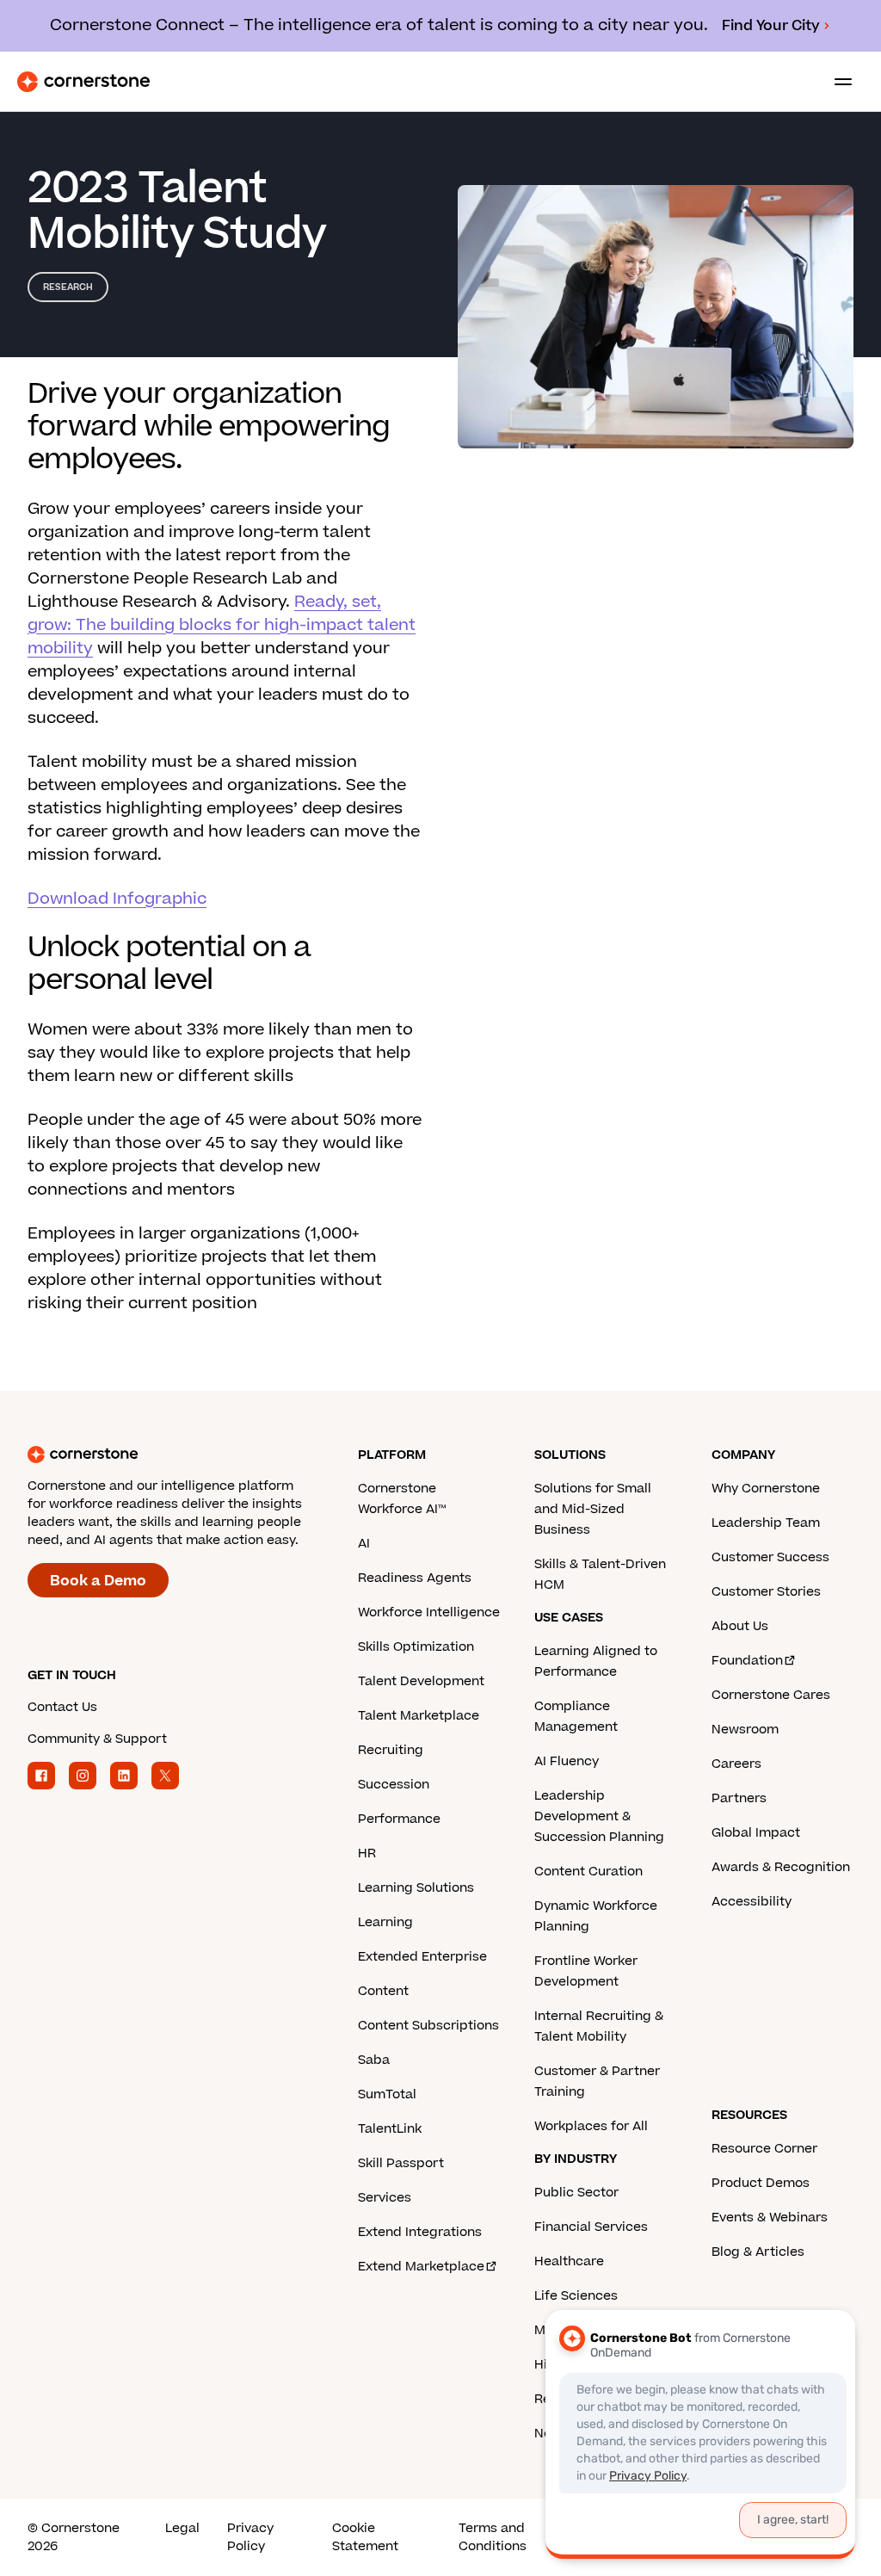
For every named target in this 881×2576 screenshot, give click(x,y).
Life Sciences (576, 2296)
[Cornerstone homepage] (193, 1455)
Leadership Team (766, 1523)
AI (364, 1544)
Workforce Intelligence (429, 1612)
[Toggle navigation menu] (836, 82)
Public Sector (576, 2193)
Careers (736, 1764)
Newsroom (745, 1730)
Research (68, 287)
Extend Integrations (420, 2232)
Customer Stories (766, 1592)
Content (383, 1991)
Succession (394, 1785)
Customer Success (770, 1557)
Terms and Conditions (493, 2537)
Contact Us (62, 1707)
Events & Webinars (770, 2218)
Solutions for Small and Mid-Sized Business (593, 1509)
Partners (739, 1798)
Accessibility (752, 1902)
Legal (182, 2528)
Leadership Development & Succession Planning (599, 1816)
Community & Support (97, 1739)
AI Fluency (567, 1761)
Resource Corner (764, 2149)
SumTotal (387, 2094)
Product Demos (761, 2183)
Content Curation (588, 1872)
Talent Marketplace (419, 1716)
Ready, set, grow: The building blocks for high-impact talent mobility (222, 625)
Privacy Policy (250, 2537)
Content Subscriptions (428, 2026)
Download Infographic (117, 899)
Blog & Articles (758, 2252)
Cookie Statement (365, 2537)
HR (367, 1853)
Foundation (747, 1661)
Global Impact (756, 1833)
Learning (385, 1922)
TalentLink (390, 2129)
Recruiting (391, 1750)
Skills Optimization (416, 1647)
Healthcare (569, 2261)
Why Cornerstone (766, 1489)
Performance (399, 1819)
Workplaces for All (591, 2126)
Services (385, 2198)
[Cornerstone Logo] (83, 82)
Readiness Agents (415, 1578)
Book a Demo (98, 1581)
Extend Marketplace (421, 2267)
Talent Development (421, 1681)
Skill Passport (401, 2163)
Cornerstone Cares (771, 1695)
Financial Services (591, 2227)
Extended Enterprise (422, 1957)
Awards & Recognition (781, 1867)
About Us (740, 1626)
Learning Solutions (416, 1888)
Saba (374, 2060)
